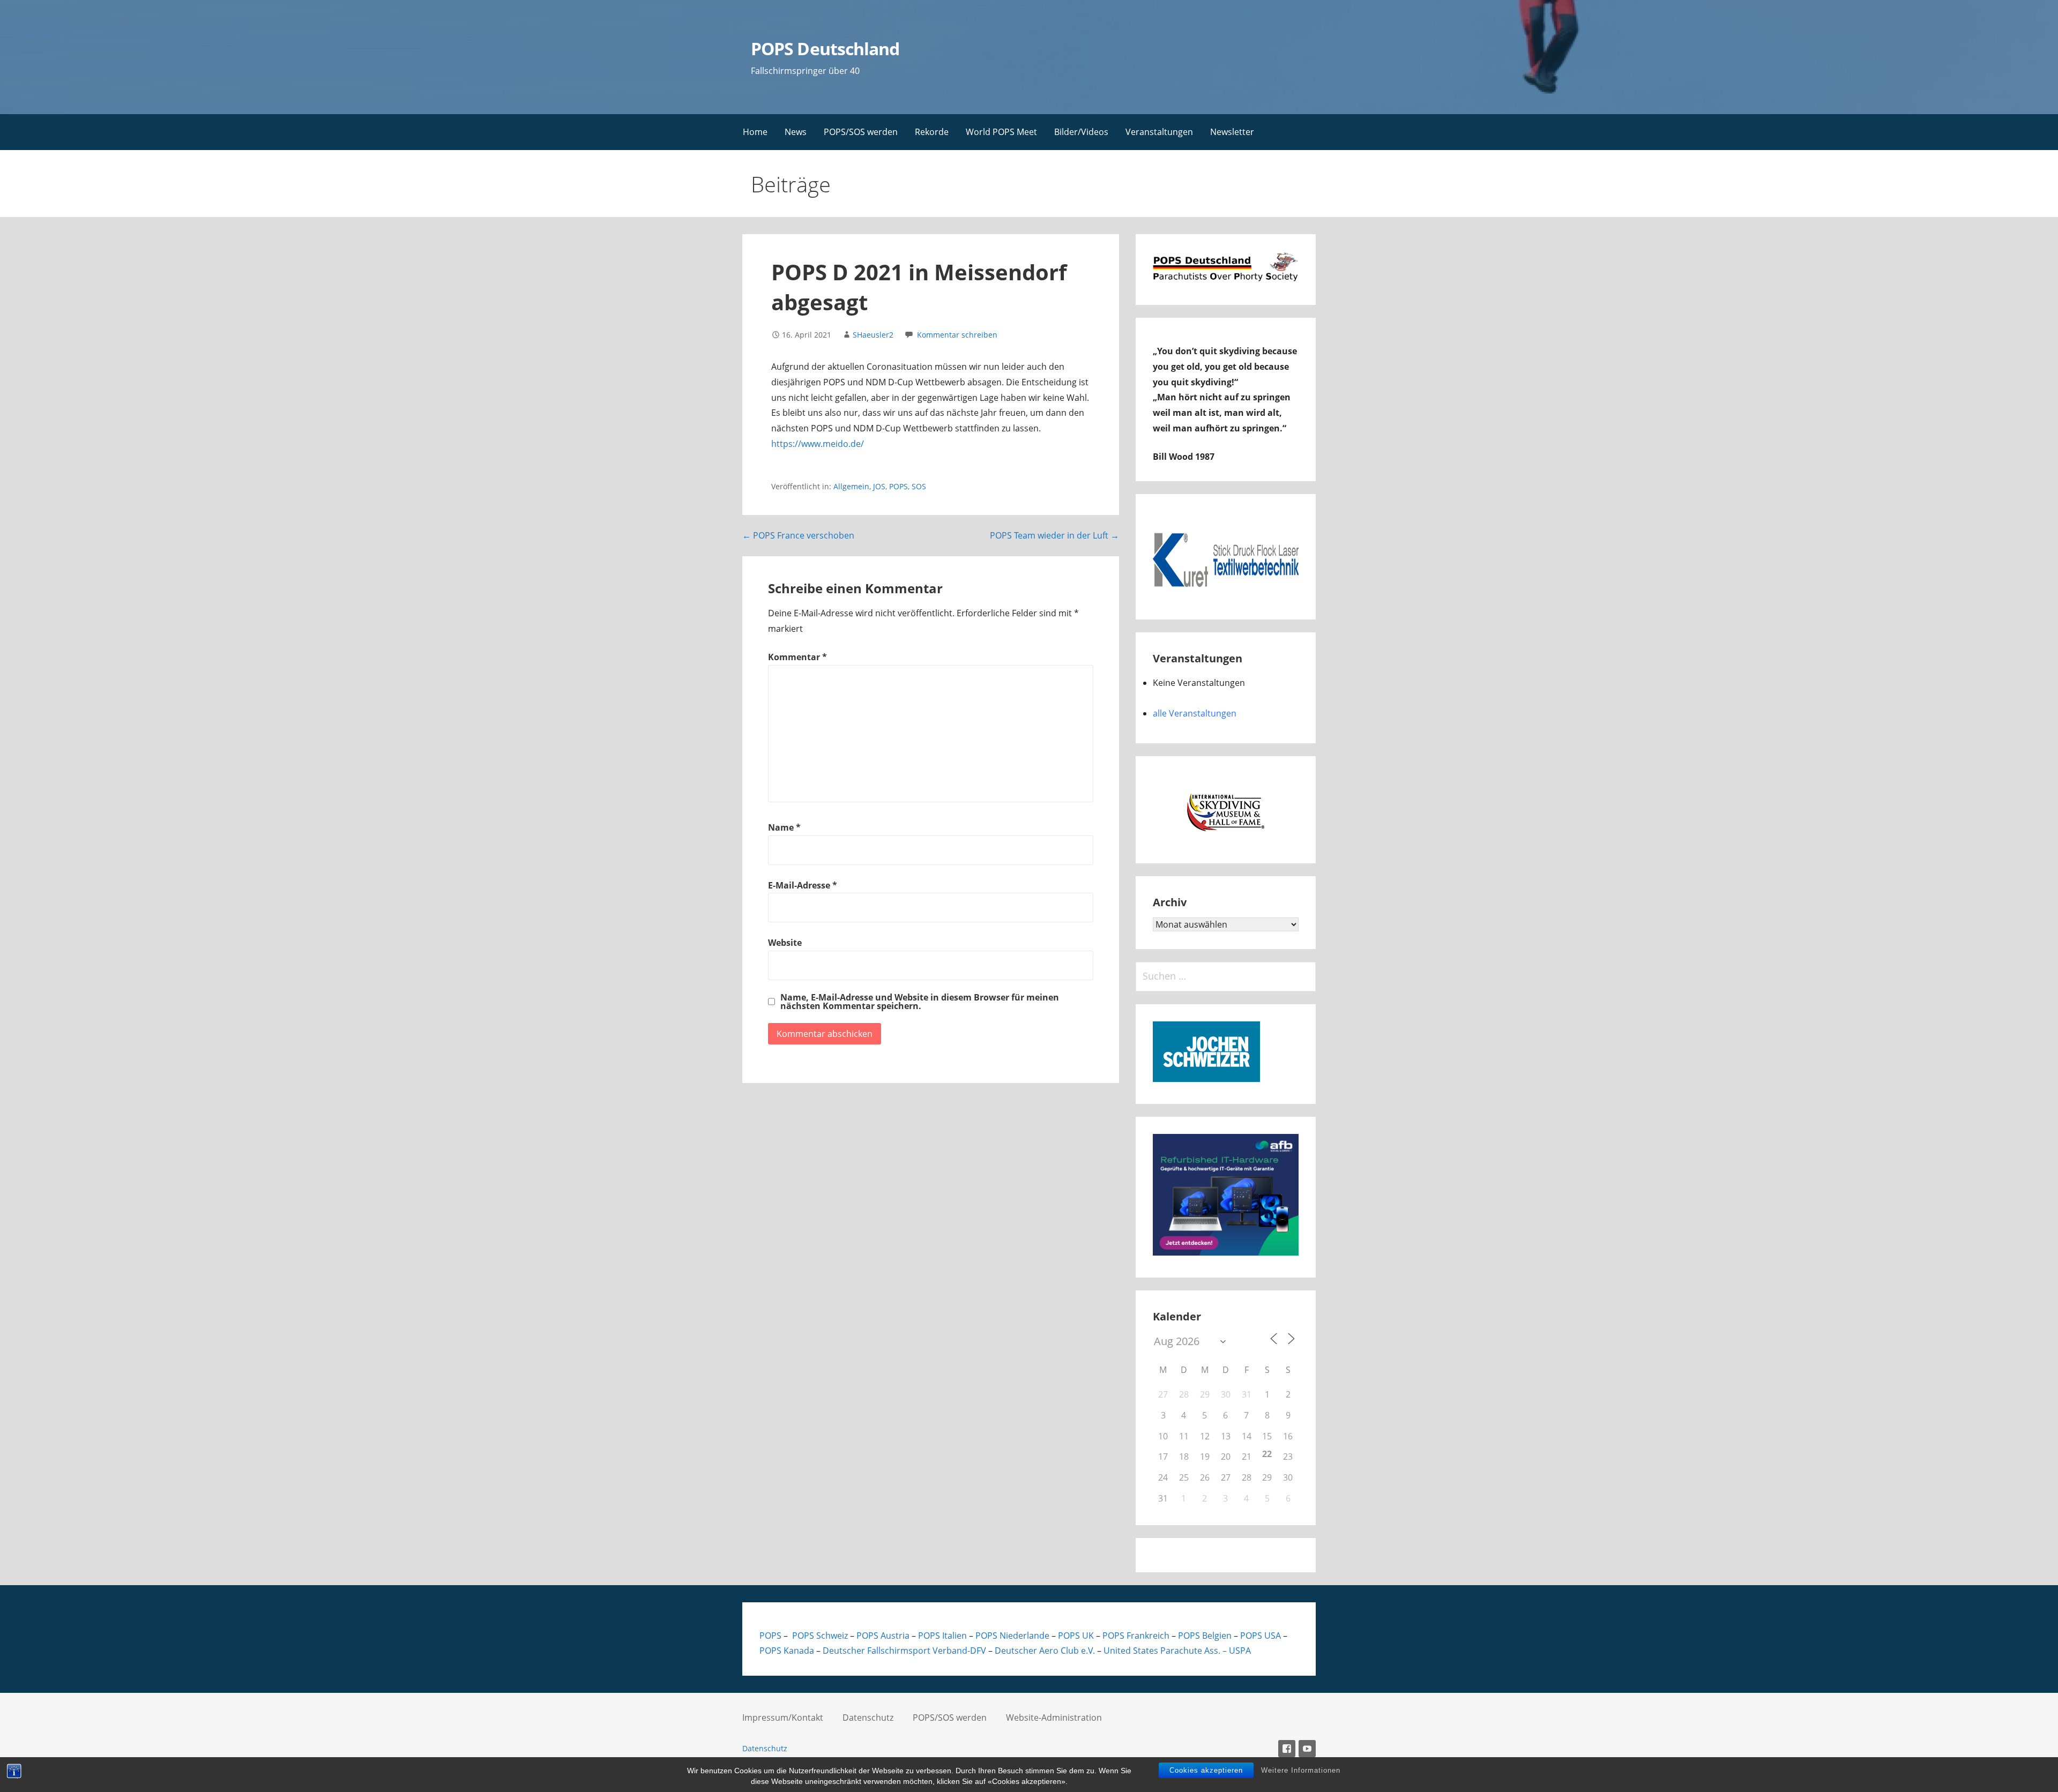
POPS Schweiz (819, 1636)
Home (755, 132)
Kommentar (797, 657)
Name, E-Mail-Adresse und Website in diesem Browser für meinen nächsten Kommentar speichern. (920, 1002)
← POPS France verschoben (798, 535)
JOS (879, 486)
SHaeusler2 (873, 335)
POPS (898, 486)
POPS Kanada (787, 1651)
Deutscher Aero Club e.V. (1045, 1651)
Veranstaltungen (1159, 132)
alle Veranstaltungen (1195, 713)
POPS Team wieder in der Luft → (1054, 535)
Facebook (1287, 1749)
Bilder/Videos (1081, 132)
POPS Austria (883, 1636)
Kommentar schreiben (957, 335)
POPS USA (1261, 1636)
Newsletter (1232, 132)
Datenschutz (868, 1718)
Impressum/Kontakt (783, 1718)
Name (784, 827)
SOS (919, 486)
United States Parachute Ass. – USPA (1176, 1651)
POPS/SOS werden (861, 132)
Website (785, 943)
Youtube (1307, 1749)
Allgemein (851, 486)
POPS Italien (942, 1636)
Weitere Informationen (1301, 1770)
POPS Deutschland (825, 48)
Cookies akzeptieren (1206, 1770)
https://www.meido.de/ (818, 444)
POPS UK (1076, 1636)
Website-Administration (1054, 1718)
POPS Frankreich (1136, 1636)
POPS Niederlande (1012, 1636)
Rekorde (932, 132)
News (796, 132)
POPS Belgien (1205, 1636)
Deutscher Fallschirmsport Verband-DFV (904, 1651)
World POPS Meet (1001, 132)
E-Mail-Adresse (803, 885)
